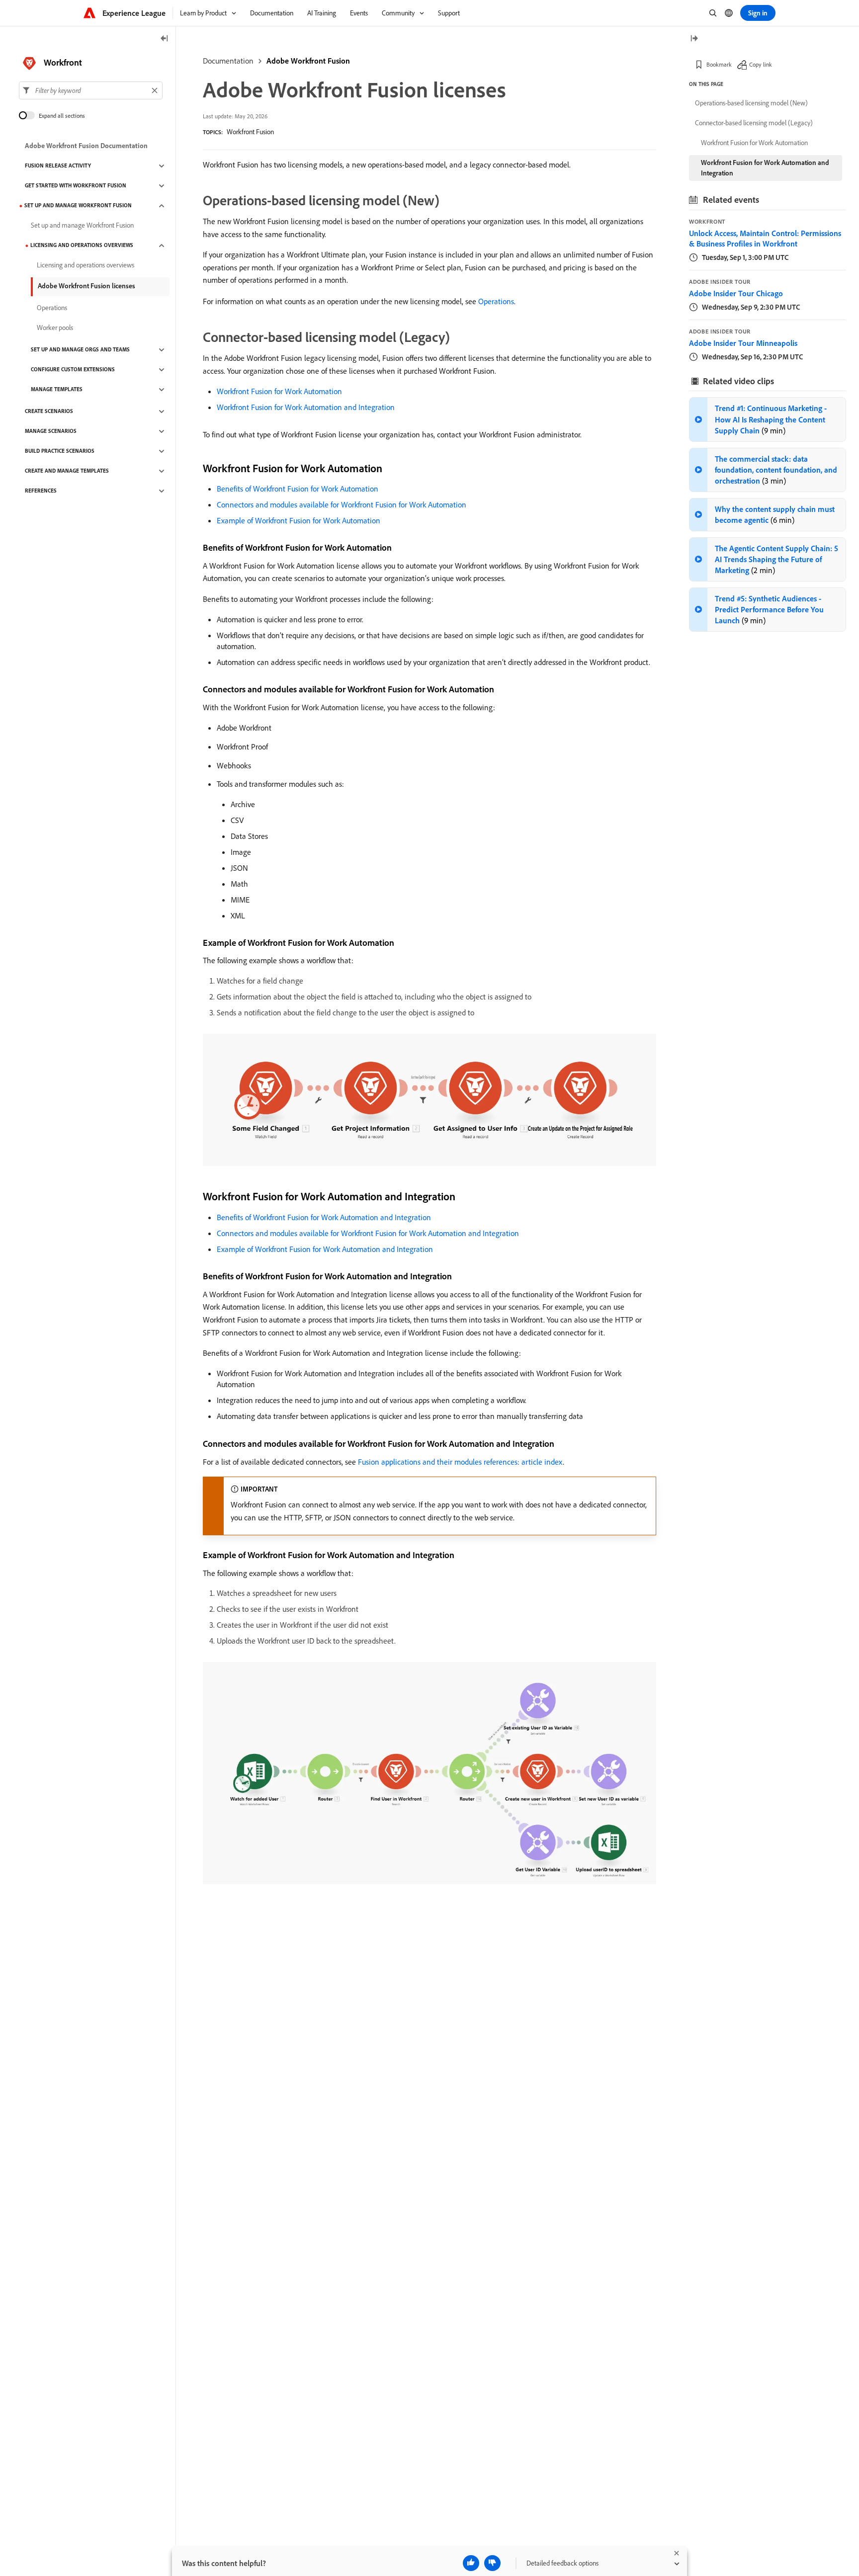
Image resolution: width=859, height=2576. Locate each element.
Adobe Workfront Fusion (308, 61)
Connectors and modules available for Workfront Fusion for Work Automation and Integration (368, 1233)
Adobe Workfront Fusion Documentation (86, 146)
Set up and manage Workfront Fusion (78, 206)
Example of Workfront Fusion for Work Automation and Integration (325, 1249)
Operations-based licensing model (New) (751, 103)
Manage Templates (57, 390)
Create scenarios (49, 412)
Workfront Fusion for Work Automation (279, 391)
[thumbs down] (492, 2563)
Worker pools (55, 328)
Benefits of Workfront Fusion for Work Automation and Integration (324, 1217)
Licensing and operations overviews (82, 246)
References (41, 491)
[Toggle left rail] (165, 39)
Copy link (761, 64)
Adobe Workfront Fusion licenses (86, 286)
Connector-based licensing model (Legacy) (754, 123)
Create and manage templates (67, 471)
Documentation (228, 61)
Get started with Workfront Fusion (76, 186)
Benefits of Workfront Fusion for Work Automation (298, 489)
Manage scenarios (51, 431)
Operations (496, 301)
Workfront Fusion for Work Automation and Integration (306, 407)
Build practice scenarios (60, 451)
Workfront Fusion (250, 132)
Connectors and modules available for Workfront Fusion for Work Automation (342, 504)
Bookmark (719, 64)
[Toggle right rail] (694, 39)
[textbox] (91, 90)
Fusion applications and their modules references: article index (460, 1462)
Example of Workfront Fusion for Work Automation (299, 520)
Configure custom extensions (73, 370)
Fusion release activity (58, 166)
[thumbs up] (471, 2563)
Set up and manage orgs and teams (80, 350)
